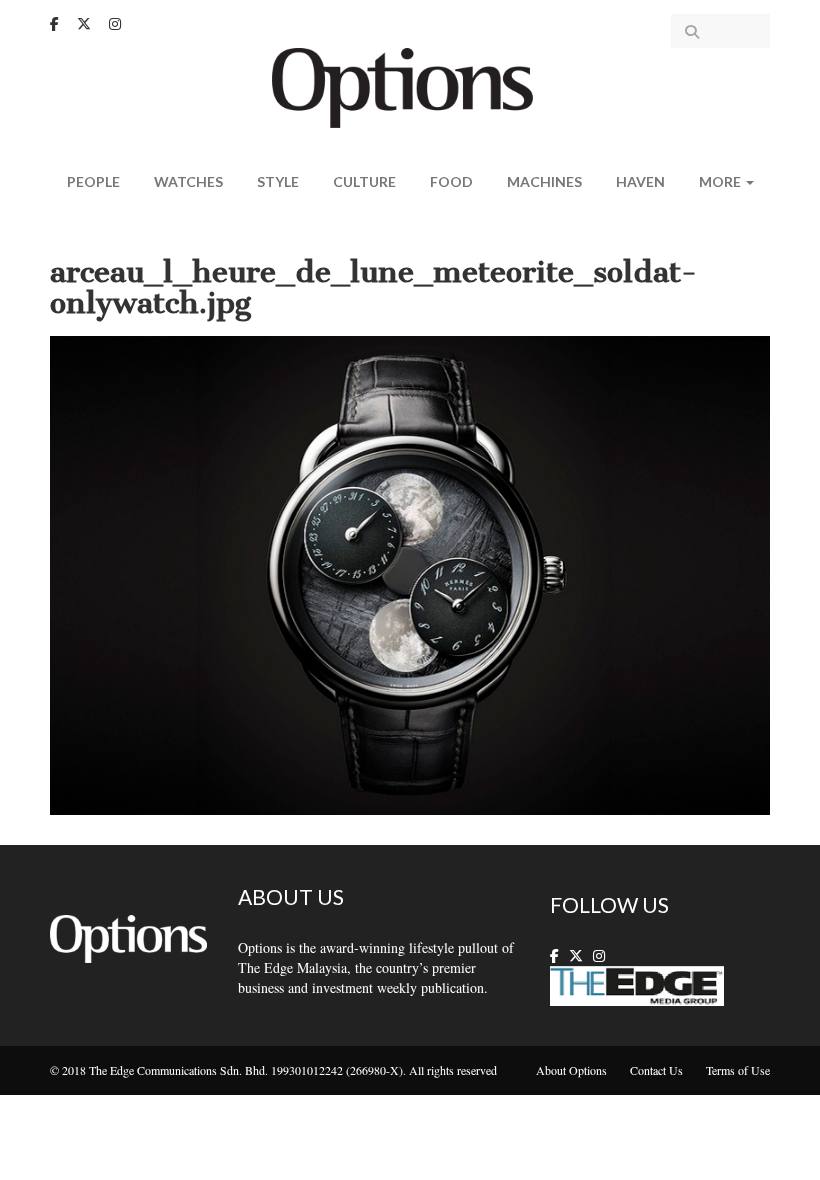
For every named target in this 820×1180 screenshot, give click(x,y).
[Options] (410, 85)
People (93, 181)
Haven (640, 181)
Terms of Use (738, 1070)
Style (278, 181)
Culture (364, 181)
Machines (544, 181)
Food (451, 181)
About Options (571, 1070)
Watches (188, 181)
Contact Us (656, 1070)
